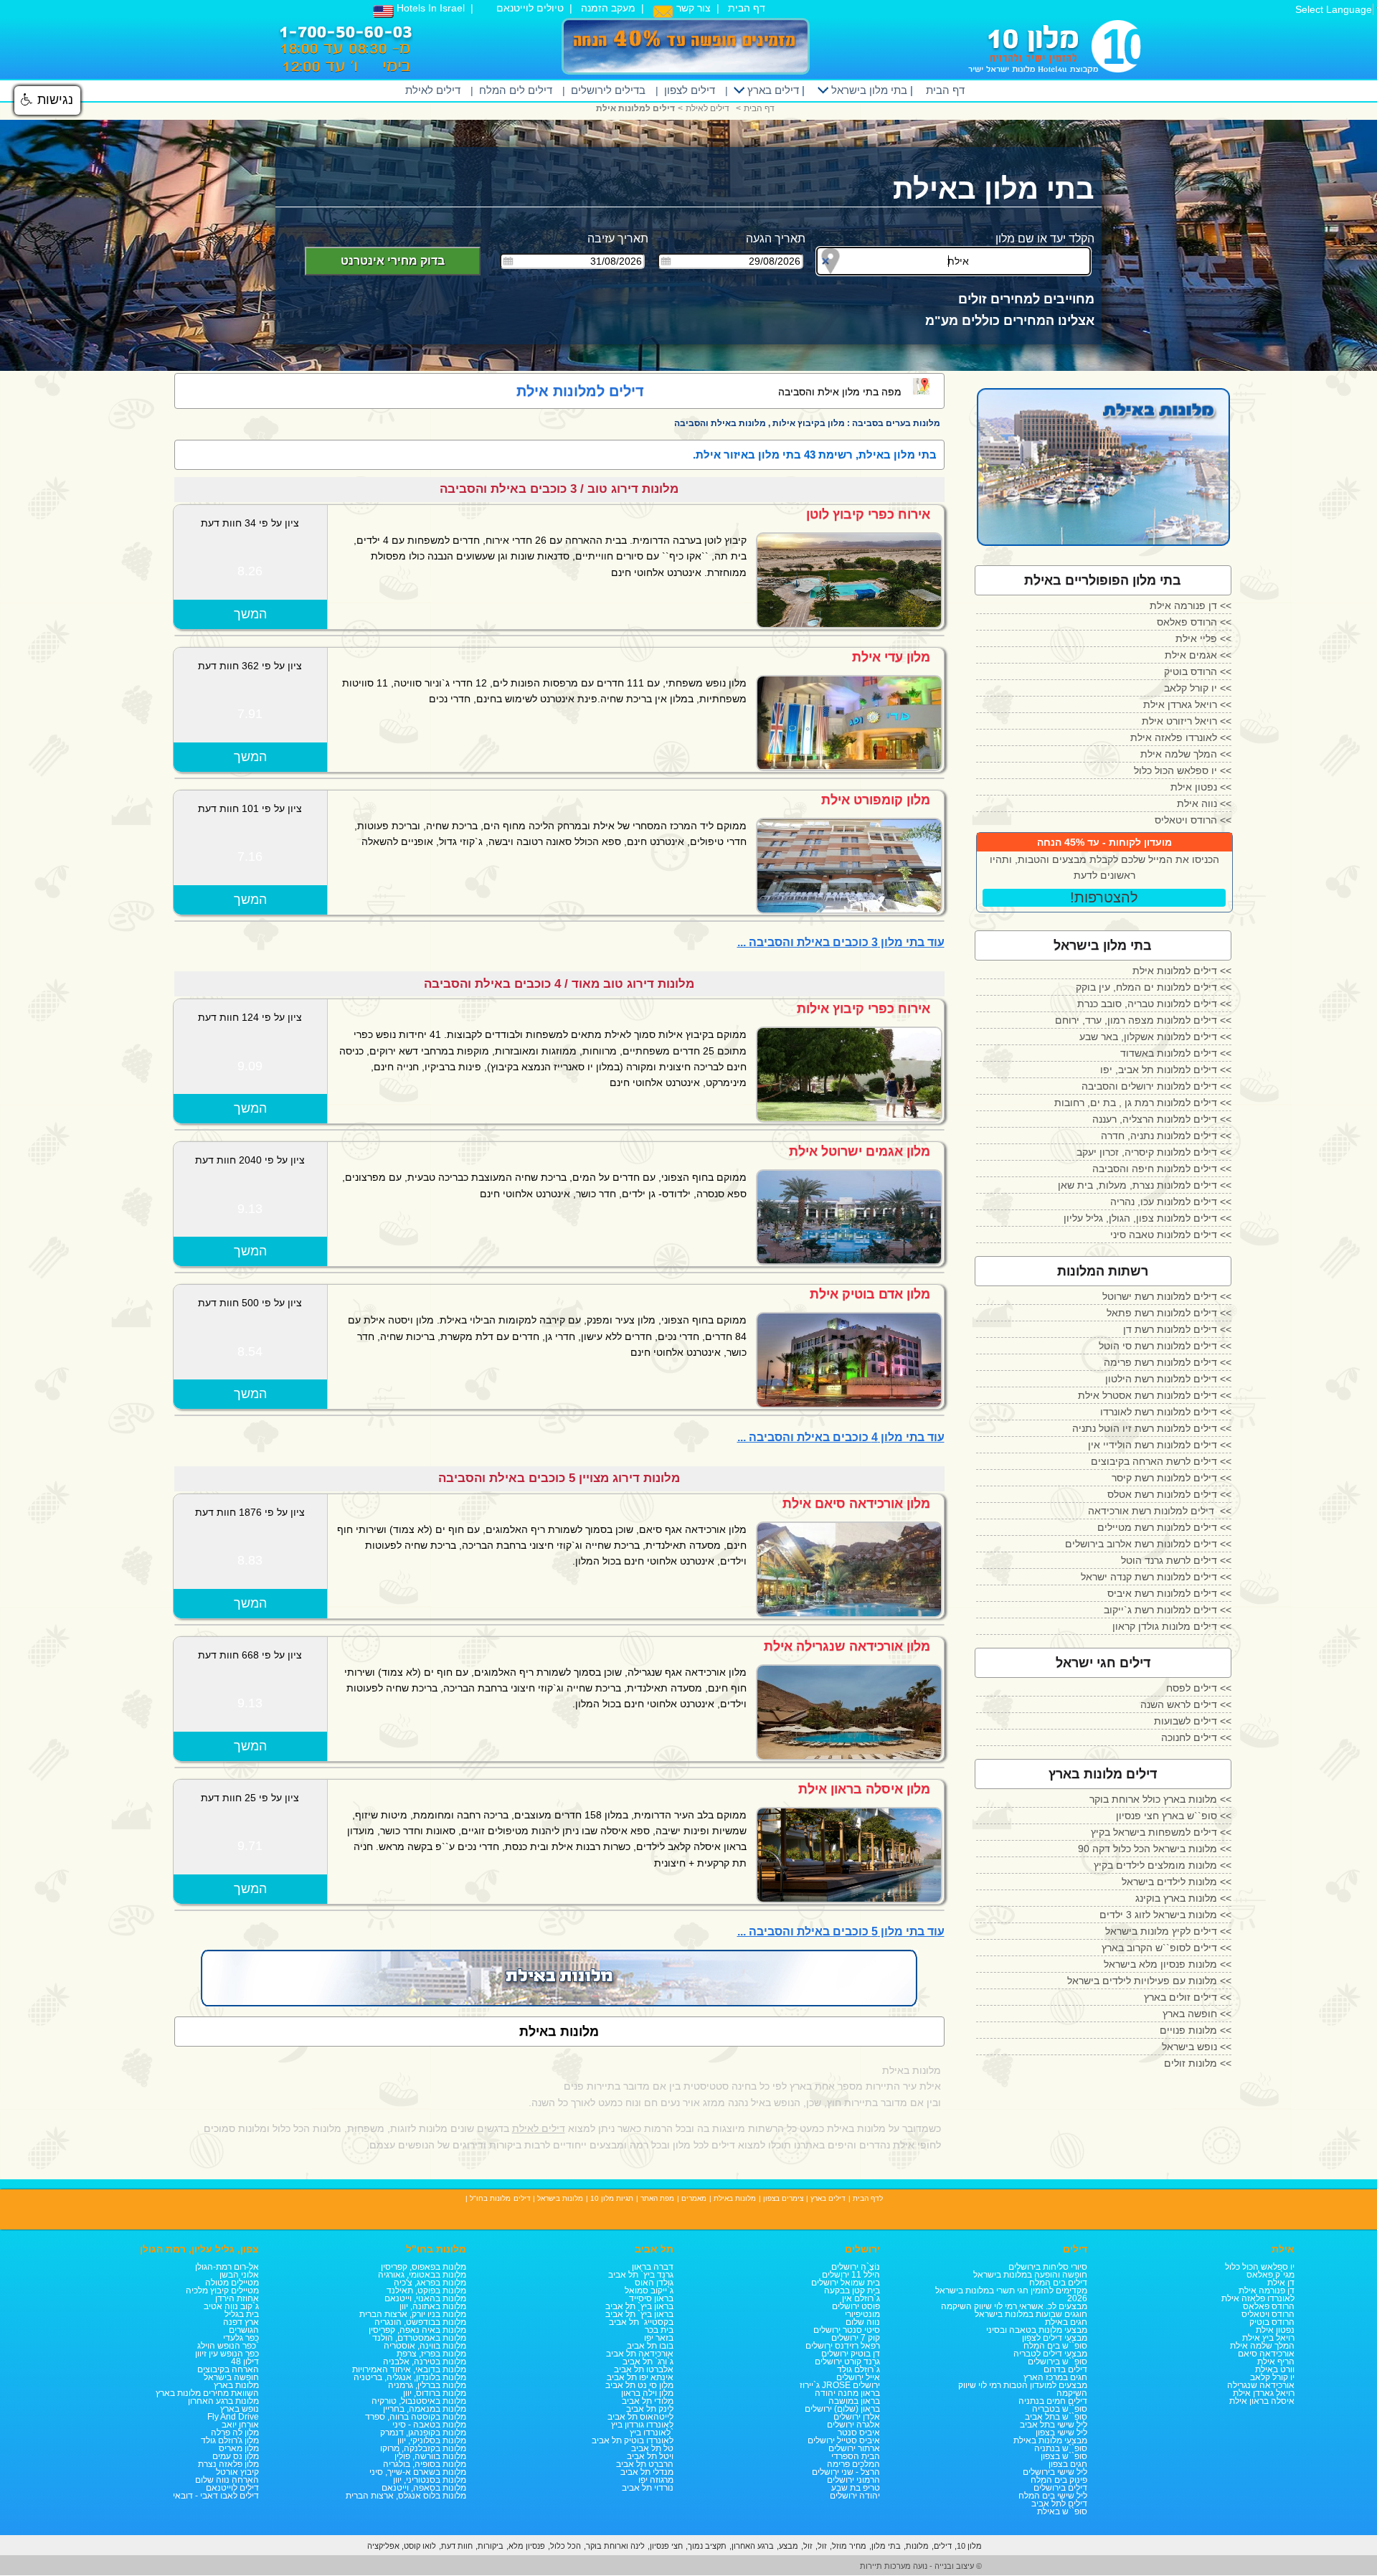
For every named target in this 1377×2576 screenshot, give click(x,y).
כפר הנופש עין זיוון (227, 2354)
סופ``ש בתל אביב (1056, 2417)
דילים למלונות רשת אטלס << (1169, 1494)
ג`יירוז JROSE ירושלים (840, 2385)
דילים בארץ (772, 90)
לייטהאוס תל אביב (640, 2417)
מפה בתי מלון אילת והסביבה (840, 392)
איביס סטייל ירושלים (844, 2440)
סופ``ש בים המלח (1055, 2346)
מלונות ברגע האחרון (223, 2401)
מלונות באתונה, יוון (433, 2306)
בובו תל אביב (650, 2346)
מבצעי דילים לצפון (1055, 2338)
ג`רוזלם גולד (858, 2369)
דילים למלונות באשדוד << (1176, 1053)
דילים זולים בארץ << (1188, 1997)
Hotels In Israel (429, 8)
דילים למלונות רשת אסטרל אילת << (1155, 1395)
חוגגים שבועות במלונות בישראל (1031, 2314)
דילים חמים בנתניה (1053, 2401)
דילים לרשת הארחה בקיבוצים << (1161, 1461)
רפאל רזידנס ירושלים (843, 2346)
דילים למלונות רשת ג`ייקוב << (1168, 1610)
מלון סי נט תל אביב (639, 2385)
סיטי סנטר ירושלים (847, 2330)
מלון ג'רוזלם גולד (230, 2440)
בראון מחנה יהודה (847, 2393)
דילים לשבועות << (1193, 1721)
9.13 (250, 1209)
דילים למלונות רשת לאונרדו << (1166, 1412)
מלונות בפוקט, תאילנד (426, 2290)
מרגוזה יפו (656, 2480)
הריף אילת (1276, 2362)
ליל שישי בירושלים (1055, 2472)
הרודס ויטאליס (1268, 2314)
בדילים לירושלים (608, 90)
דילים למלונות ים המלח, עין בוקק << (1154, 987)
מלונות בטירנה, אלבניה (425, 2362)
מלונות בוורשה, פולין (430, 2456)
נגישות (53, 100)
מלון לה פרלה (235, 2433)
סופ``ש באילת (1062, 2511)
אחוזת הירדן (237, 2298)
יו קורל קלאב (1272, 2377)
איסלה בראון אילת (1262, 2401)
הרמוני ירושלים (853, 2480)
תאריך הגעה (776, 239)
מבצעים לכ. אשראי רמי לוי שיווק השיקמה (1014, 2306)
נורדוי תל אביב (648, 2488)
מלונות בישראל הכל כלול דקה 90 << (1155, 1849)
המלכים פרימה (853, 2464)
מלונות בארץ (236, 2385)
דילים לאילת (433, 90)
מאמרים (694, 2198)
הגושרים (244, 2330)
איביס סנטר (859, 2433)
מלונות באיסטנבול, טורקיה (419, 2401)
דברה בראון (653, 2267)
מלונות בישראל (560, 2198)
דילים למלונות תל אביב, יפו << (1166, 1070)
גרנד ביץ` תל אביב (641, 2275)
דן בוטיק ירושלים (851, 2354)
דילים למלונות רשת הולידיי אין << (1160, 1445)
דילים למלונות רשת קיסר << (1172, 1478)
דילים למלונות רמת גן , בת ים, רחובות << (1143, 1103)
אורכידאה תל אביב (640, 2354)
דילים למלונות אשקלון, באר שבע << (1155, 1037)
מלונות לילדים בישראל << (1177, 1882)
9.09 (250, 1066)
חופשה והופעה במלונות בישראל (1030, 2275)
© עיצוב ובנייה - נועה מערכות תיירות (921, 2566)
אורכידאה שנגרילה (1261, 2385)
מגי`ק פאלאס (1270, 2275)
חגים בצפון (1068, 2464)
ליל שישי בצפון (1061, 2433)
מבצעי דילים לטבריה (1050, 2354)
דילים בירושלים (1060, 2488)
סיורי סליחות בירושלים (1048, 2267)
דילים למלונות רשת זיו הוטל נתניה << (1152, 1428)
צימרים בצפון (783, 2198)
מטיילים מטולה (232, 2283)
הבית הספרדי (856, 2456)
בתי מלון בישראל (868, 90)
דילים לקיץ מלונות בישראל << (1168, 1931)
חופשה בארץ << (1197, 2014)
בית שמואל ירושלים (846, 2283)
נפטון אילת (1275, 2330)
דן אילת (1281, 2283)
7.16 (250, 857)
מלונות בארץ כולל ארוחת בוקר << (1160, 1799)
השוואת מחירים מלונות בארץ (207, 2393)
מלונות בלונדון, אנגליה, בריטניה (410, 2377)
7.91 (250, 714)
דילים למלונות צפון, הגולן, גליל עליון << (1147, 1218)
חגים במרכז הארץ (1055, 2377)
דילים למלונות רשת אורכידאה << (1160, 1511)
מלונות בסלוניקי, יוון (432, 2440)
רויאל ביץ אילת (1268, 2338)
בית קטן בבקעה (852, 2290)
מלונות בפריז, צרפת (431, 2354)
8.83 (250, 1560)
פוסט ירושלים (856, 2306)
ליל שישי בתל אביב (1054, 2425)
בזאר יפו (659, 2338)
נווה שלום (863, 2322)
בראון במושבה (854, 2401)
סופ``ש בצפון (1064, 2456)
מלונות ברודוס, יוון (435, 2393)
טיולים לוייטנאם (530, 8)
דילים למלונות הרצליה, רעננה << (1162, 1119)
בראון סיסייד (651, 2298)
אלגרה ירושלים (853, 2425)
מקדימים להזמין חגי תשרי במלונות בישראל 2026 (1011, 2294)
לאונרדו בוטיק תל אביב (633, 2440)
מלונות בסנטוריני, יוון (430, 2480)
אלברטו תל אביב (644, 2369)
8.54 (250, 1351)
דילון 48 (245, 2362)
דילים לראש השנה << (1186, 1704)
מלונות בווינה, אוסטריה (425, 2346)
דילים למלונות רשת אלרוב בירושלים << (1148, 1544)
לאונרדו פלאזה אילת (1258, 2298)
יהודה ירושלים (855, 2496)
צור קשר (692, 8)
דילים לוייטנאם (232, 2488)
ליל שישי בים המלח (1053, 2496)
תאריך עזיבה (618, 239)
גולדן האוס (654, 2283)
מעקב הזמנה (608, 8)
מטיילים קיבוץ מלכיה (222, 2290)
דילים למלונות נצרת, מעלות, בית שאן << (1145, 1185)
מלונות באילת (735, 2198)
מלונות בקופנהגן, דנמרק (423, 2433)
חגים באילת (1066, 2322)
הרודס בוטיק (1272, 2322)
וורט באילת (1275, 2369)
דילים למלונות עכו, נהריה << (1171, 1202)
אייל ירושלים (858, 2377)
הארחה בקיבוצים (228, 2369)
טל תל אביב (652, 2448)
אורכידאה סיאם (1266, 2354)
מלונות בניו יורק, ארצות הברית (413, 2314)
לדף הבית (868, 2198)
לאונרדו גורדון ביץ (642, 2425)
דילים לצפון (690, 90)
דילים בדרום (1065, 2369)
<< (1191, 605)
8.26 (250, 571)
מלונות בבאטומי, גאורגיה (422, 2275)
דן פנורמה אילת (1267, 2290)
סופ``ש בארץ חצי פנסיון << (1174, 1816)
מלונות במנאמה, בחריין (425, 2409)
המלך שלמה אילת (1262, 2346)
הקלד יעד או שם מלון (1045, 239)
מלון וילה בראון (647, 2393)
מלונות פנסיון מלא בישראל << (1168, 1964)
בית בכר (659, 2330)
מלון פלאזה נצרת (228, 2464)
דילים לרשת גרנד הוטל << (1176, 1560)
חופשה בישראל (231, 2377)
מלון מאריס (239, 2448)
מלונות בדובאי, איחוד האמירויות (409, 2369)
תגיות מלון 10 (612, 2198)
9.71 (250, 1846)
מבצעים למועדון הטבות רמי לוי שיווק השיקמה (1023, 2389)
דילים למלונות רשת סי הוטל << (1165, 1346)
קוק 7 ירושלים (856, 2338)
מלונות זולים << (1198, 2063)
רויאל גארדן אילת (1264, 2393)
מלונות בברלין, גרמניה (427, 2385)
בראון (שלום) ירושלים (842, 2409)
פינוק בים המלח (1059, 2480)
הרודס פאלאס (1269, 2306)
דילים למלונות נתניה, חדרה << (1166, 1136)
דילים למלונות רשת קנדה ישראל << (1156, 1577)
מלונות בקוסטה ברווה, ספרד (416, 2417)
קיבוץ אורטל (237, 2472)
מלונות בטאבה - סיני (429, 2425)
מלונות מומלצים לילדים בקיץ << (1163, 1865)
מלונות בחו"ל (490, 2198)
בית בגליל (242, 2314)
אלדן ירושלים (857, 2417)
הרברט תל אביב (645, 2464)
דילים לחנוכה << (1196, 1737)
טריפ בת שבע (856, 2488)
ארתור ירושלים (854, 2448)
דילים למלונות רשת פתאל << (1169, 1313)
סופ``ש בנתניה (1061, 2448)
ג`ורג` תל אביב (648, 2362)
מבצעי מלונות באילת (1050, 2440)
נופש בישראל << (1197, 2047)
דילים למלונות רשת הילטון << (1168, 1379)
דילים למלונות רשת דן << (1177, 1329)
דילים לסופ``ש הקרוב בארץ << (1167, 1948)
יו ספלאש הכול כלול (1260, 2267)
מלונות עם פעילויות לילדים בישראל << (1149, 1981)
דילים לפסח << (1199, 1688)
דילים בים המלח (1058, 2283)
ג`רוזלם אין (861, 2298)
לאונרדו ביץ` (652, 2433)
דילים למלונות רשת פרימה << (1168, 1362)
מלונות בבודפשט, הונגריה (420, 2322)
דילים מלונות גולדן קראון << (1172, 1626)
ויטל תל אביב (650, 2456)
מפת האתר (657, 2198)
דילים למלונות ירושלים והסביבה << (1156, 1086)
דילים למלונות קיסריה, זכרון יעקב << (1154, 1152)
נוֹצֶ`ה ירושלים (856, 2267)
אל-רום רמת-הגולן (227, 2267)
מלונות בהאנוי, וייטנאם (425, 2298)
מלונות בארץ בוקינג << (1183, 1898)
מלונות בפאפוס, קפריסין (423, 2267)
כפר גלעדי (241, 2338)
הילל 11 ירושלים (851, 2275)
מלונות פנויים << (1196, 2030)
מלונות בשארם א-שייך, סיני (418, 2472)
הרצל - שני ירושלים (846, 2472)
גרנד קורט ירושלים (847, 2362)
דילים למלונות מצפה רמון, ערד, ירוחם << (1143, 1020)
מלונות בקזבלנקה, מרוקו (423, 2448)
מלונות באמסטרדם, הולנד (419, 2338)
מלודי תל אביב (648, 2401)
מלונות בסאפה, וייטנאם (424, 2488)
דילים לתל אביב (1059, 2504)
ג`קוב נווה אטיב (231, 2306)
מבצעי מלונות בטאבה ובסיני (1037, 2330)
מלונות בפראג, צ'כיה (430, 2283)
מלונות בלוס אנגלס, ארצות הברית (406, 2496)
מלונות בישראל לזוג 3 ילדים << (1165, 1915)
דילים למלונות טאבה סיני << (1171, 1235)
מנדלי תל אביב (647, 2472)
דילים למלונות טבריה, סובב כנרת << (1154, 1004)
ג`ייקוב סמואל (649, 2290)
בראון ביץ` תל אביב (639, 2306)
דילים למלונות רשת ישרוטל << (1167, 1296)
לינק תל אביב (650, 2409)
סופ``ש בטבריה (1060, 2409)
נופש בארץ (240, 2409)
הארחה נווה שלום (227, 2480)
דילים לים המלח (516, 90)
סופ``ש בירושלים (1057, 2362)
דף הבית (747, 8)
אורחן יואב (240, 2425)
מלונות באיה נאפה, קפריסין (417, 2330)
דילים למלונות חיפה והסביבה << (1162, 1169)
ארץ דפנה (241, 2322)
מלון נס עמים (236, 2456)
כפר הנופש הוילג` (228, 2346)
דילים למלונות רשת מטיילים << (1164, 1527)
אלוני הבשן (239, 2275)
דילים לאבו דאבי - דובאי (216, 2496)
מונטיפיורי (862, 2314)
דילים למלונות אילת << (1182, 971)
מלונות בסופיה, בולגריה (425, 2464)
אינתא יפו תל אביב (640, 2377)
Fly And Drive (233, 2417)
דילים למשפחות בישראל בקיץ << (1161, 1832)
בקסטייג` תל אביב (641, 2322)
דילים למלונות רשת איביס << (1169, 1593)
